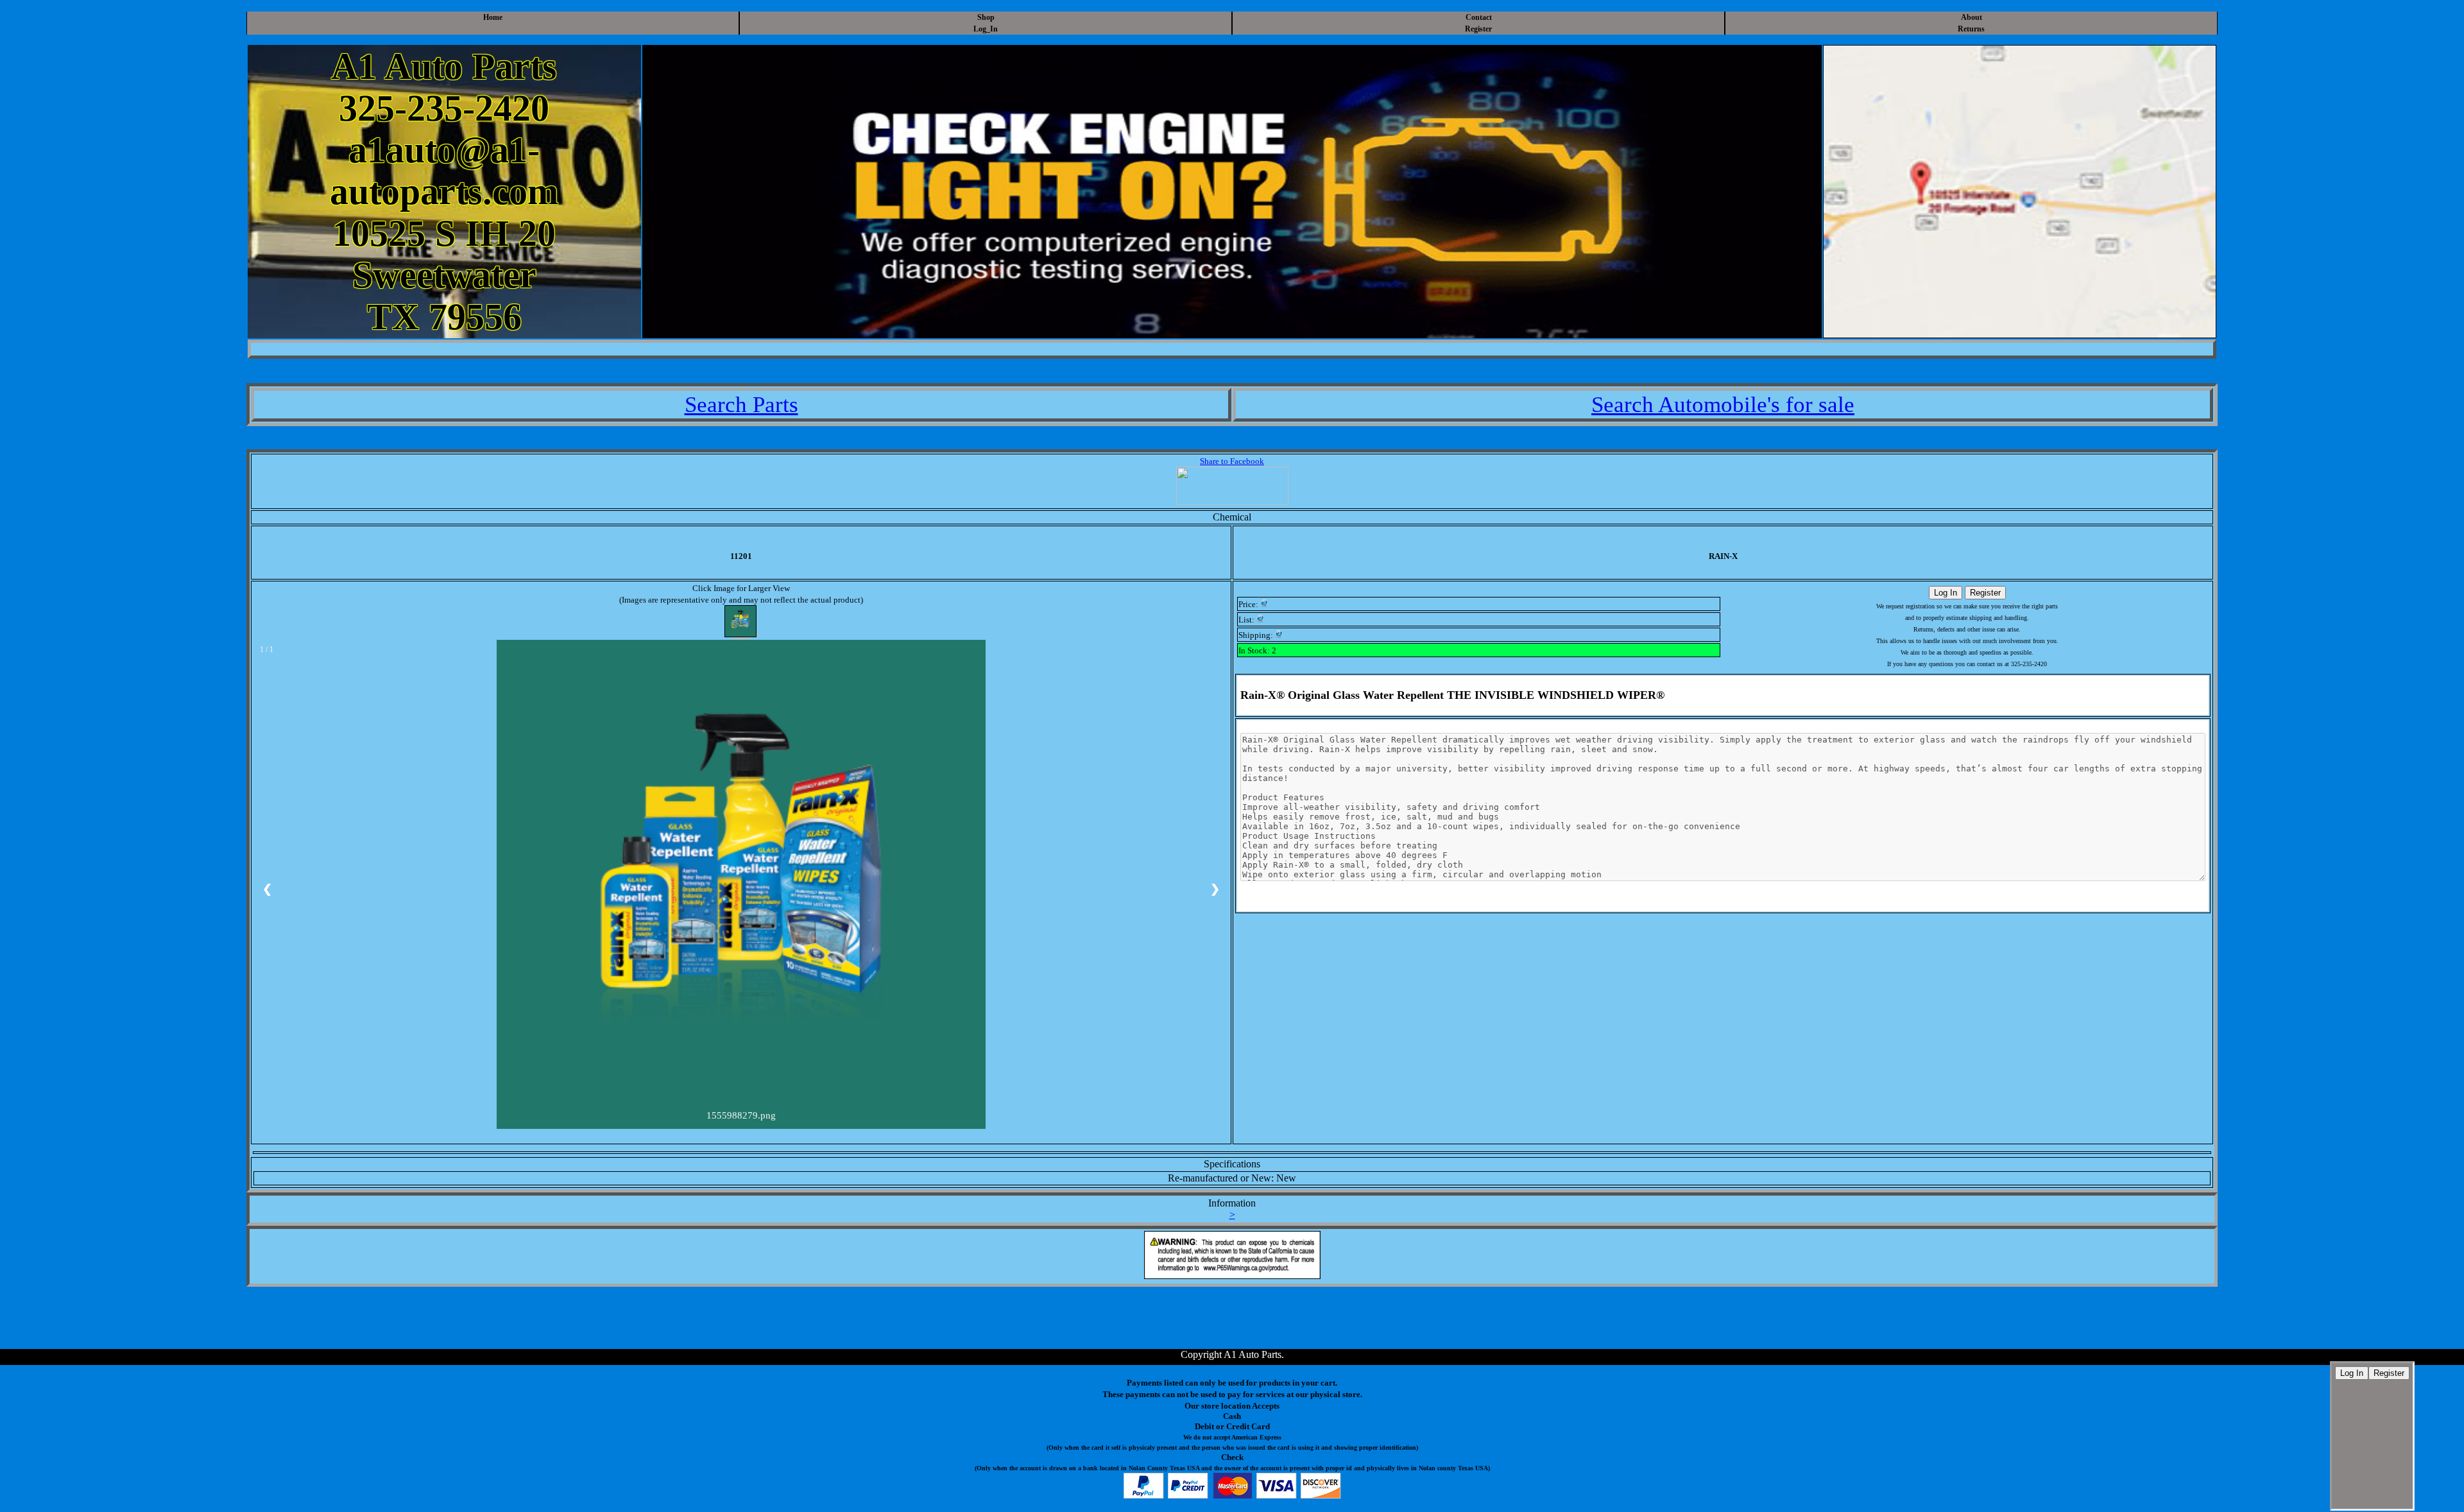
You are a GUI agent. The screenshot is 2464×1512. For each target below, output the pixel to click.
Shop (986, 17)
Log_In (986, 29)
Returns (1971, 29)
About (1972, 17)
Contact (1479, 17)
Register (1478, 29)
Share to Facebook (1232, 461)
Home (493, 17)
